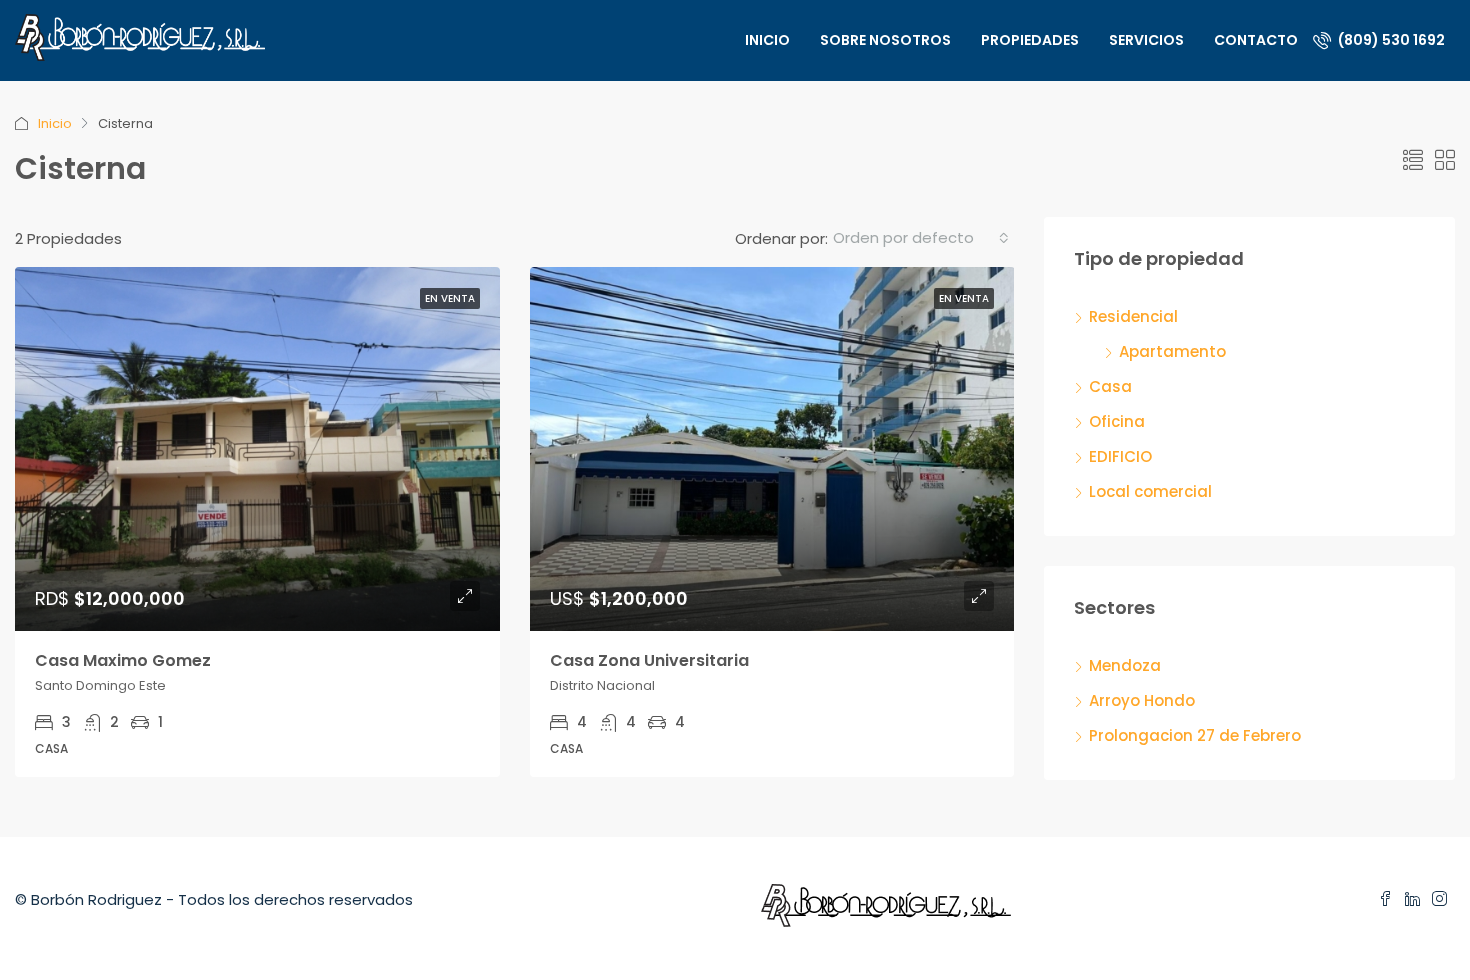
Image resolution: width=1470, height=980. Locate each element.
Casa (1110, 386)
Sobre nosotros (885, 40)
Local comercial (1150, 491)
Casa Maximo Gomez (123, 660)
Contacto (1256, 40)
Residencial (1133, 316)
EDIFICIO (1120, 456)
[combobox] (921, 238)
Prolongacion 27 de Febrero (1195, 735)
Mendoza (1125, 665)
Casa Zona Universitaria (649, 660)
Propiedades (1030, 40)
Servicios (1146, 40)
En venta (450, 298)
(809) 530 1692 (1390, 40)
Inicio (767, 40)
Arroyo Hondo (1142, 700)
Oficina (1117, 421)
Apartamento (1172, 351)
